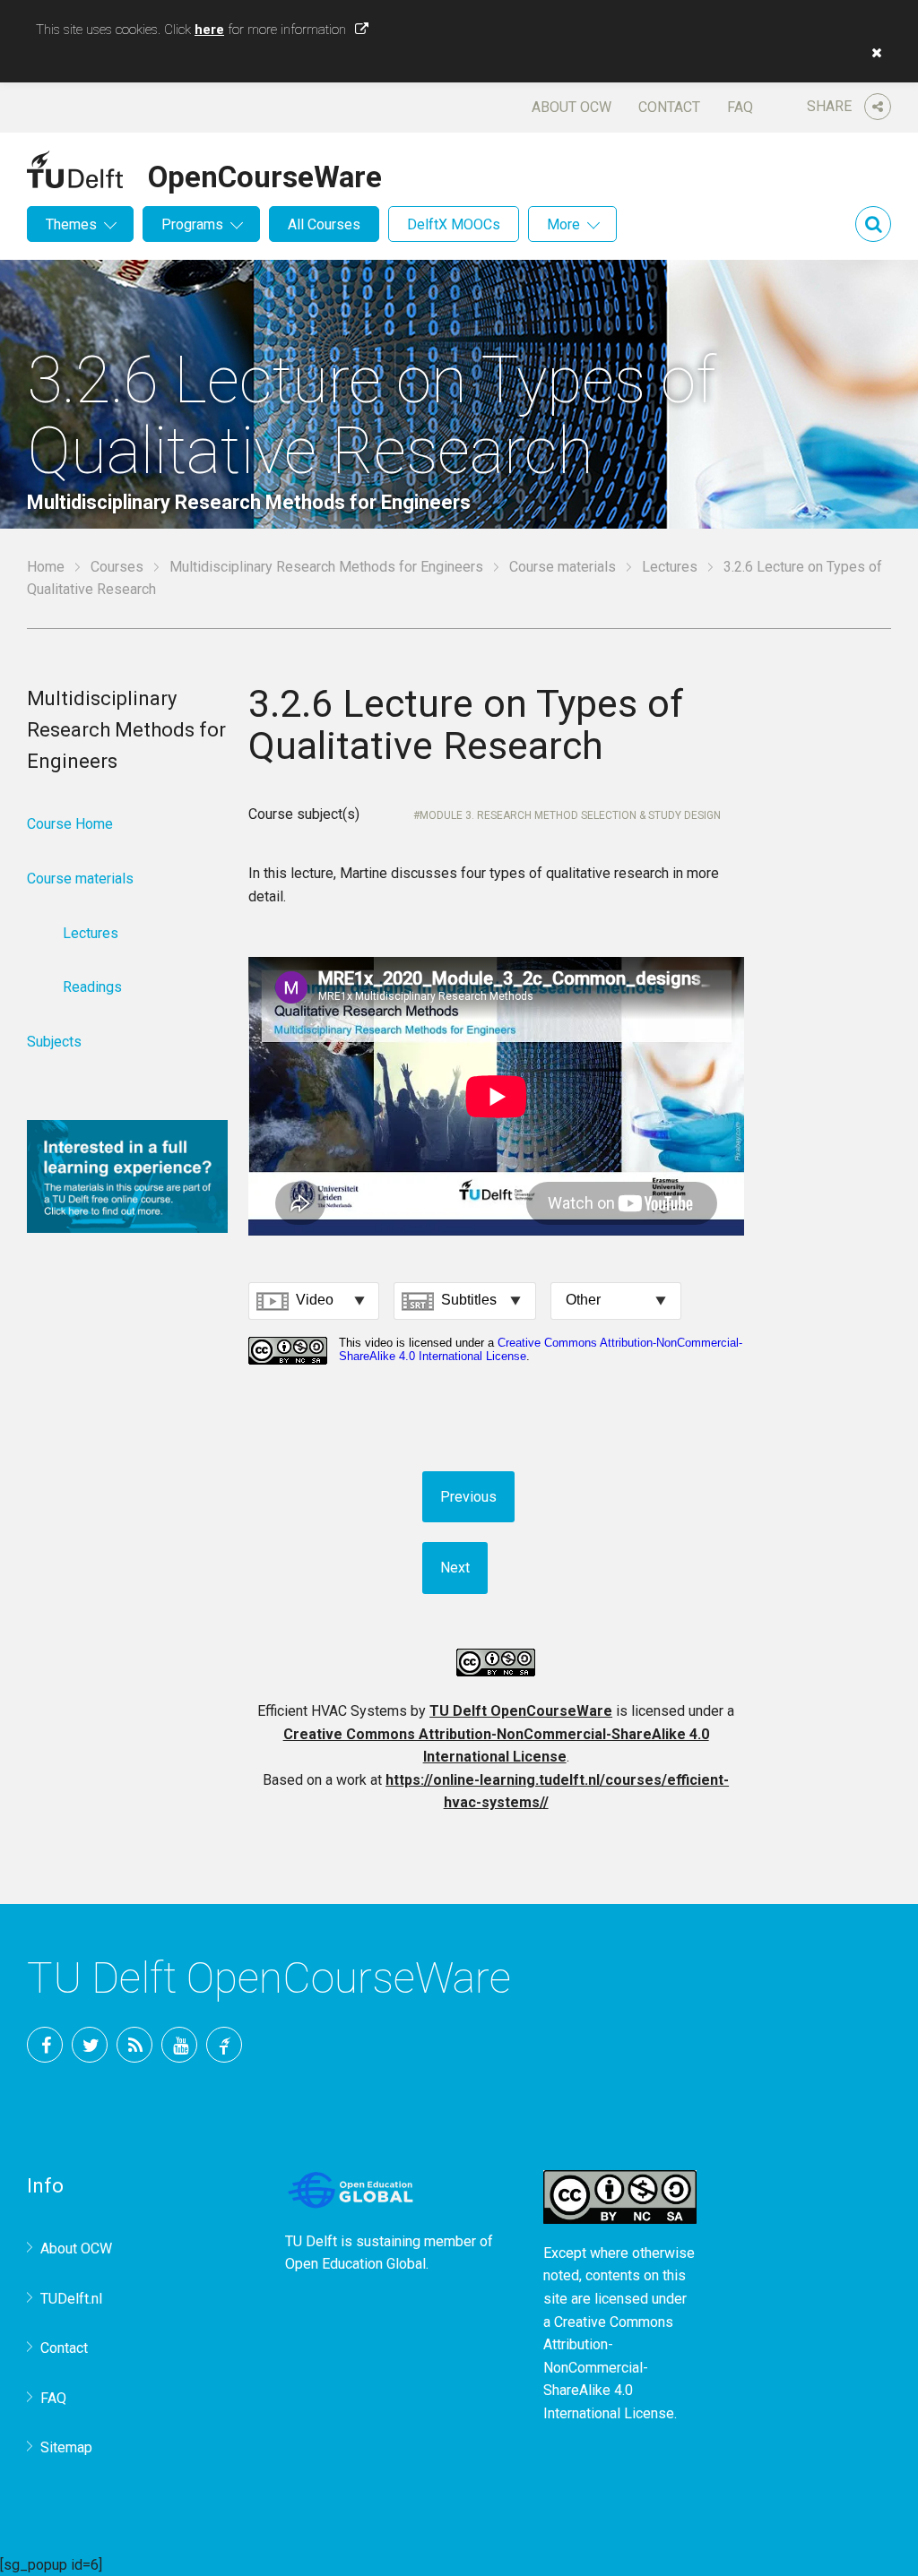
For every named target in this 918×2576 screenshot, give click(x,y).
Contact (669, 107)
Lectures (670, 567)
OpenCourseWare (265, 174)
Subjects (54, 1042)
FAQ (740, 107)
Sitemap (66, 2447)
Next (455, 1568)
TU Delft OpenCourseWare (521, 1711)
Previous (468, 1497)
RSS (134, 2045)
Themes (71, 224)
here (209, 30)
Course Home (70, 824)
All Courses (324, 224)
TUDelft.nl (71, 2299)
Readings (92, 987)
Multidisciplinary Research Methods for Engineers (326, 567)
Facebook (45, 2045)
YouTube (179, 2045)
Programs (192, 224)
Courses (117, 567)
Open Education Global (355, 2264)
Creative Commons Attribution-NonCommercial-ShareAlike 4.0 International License (609, 2368)
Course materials (563, 567)
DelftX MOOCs (454, 224)
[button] (872, 53)
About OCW (572, 107)
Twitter (90, 2045)
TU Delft (224, 2045)
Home (46, 567)
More (563, 224)
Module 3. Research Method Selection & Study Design (570, 815)
